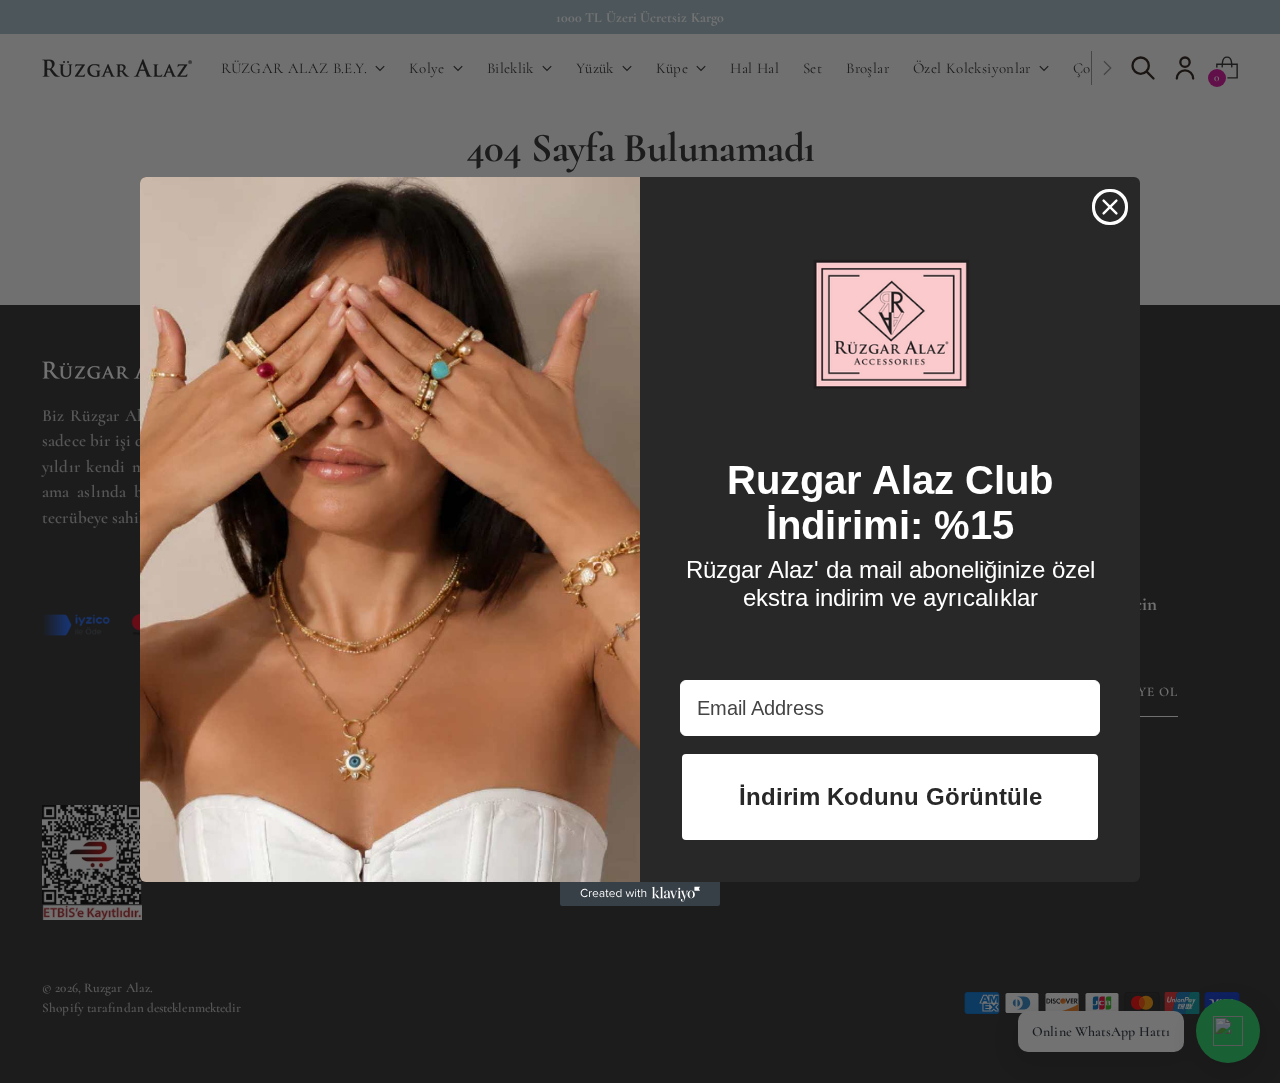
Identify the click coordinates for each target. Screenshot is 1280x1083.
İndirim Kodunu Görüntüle (890, 796)
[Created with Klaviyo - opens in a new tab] (640, 894)
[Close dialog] (1110, 207)
